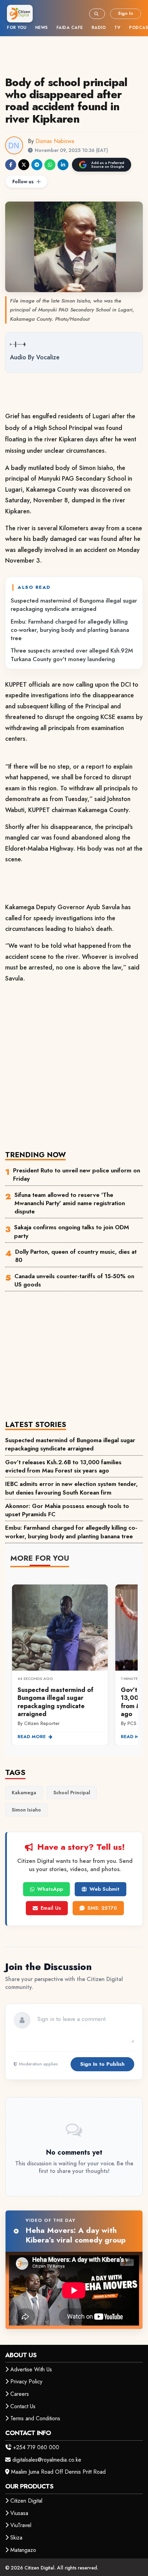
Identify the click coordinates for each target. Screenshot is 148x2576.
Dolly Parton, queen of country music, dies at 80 (76, 1256)
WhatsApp (50, 1889)
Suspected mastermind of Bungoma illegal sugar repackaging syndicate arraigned (74, 605)
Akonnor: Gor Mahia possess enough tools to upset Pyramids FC (67, 1510)
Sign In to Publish (102, 2064)
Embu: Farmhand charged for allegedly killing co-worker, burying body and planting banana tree (70, 630)
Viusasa (19, 2513)
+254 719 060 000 (36, 2447)
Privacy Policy (26, 2382)
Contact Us (23, 2406)
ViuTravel (21, 2525)
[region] (74, 1661)
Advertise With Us (31, 2369)
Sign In (126, 13)
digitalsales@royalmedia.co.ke (47, 2460)
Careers (20, 2394)
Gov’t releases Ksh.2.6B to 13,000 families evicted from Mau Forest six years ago (63, 1466)
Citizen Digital (26, 2501)
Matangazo (23, 2550)
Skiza (16, 2538)
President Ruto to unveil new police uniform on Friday (77, 1174)
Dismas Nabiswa (55, 141)
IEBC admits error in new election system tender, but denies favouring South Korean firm (71, 1488)
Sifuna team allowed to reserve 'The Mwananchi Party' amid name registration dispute (70, 1203)
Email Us (51, 1908)
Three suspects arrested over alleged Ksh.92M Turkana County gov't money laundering (72, 655)
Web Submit (104, 1889)
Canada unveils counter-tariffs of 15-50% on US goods (74, 1280)
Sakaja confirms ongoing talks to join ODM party (72, 1231)
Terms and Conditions (35, 2418)
